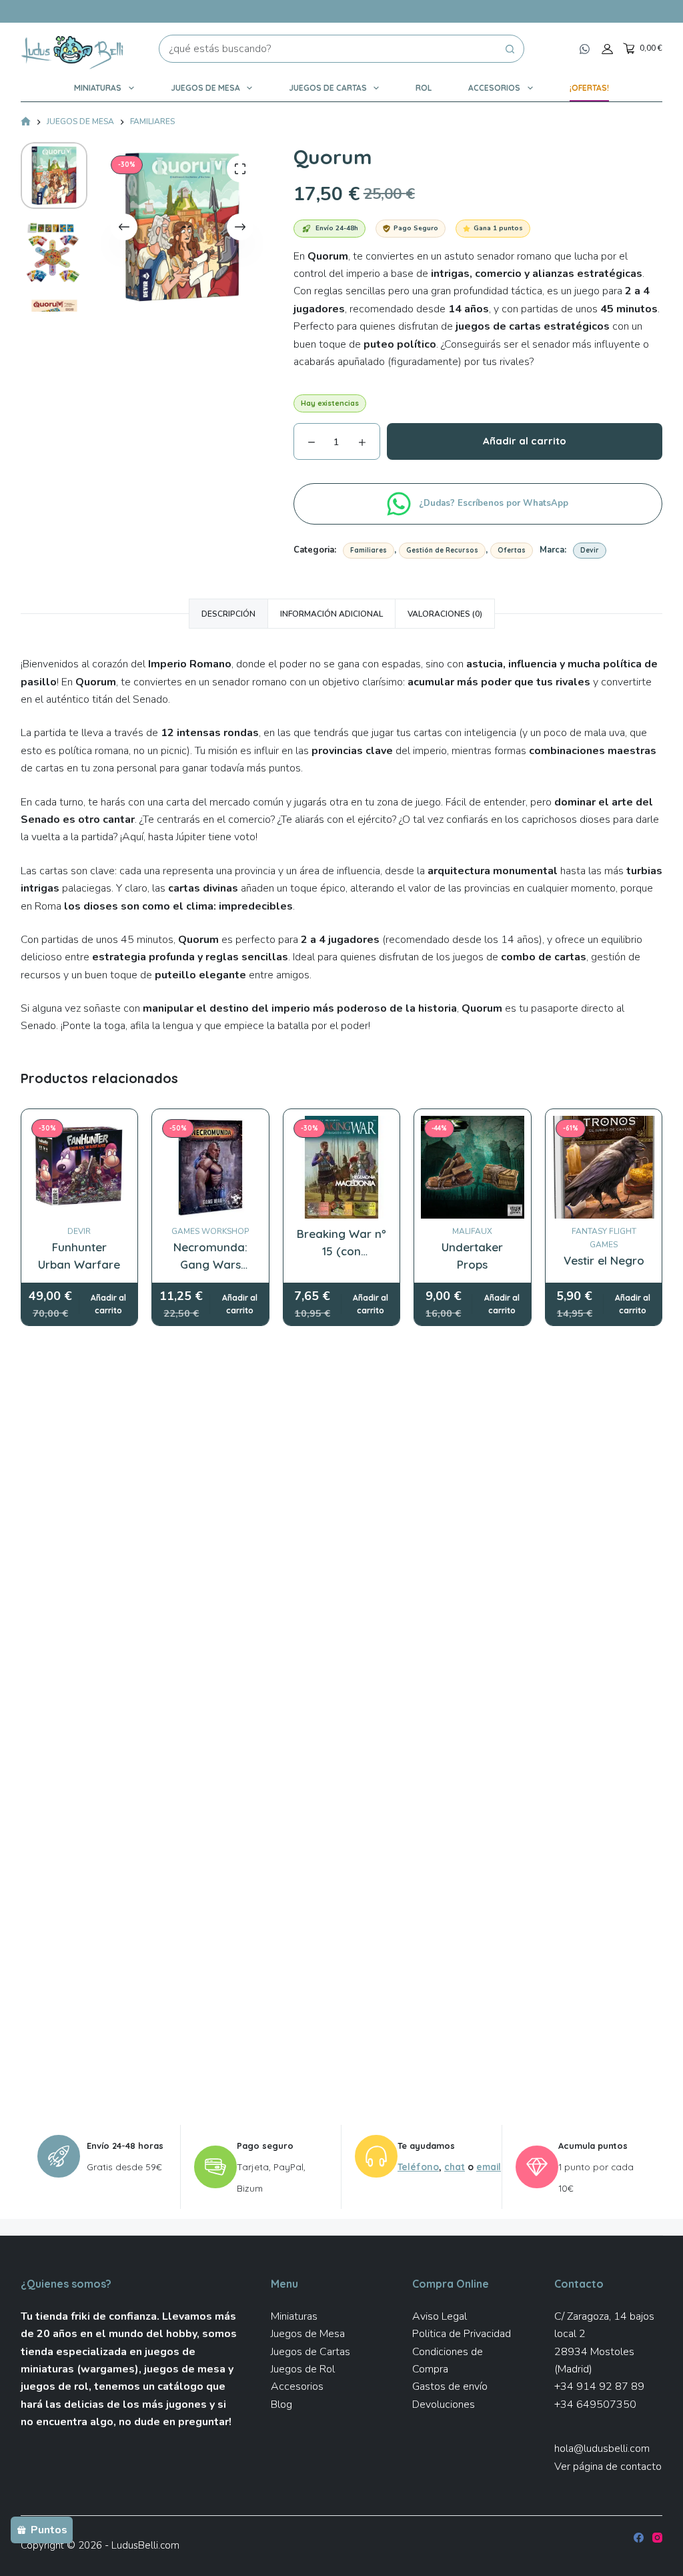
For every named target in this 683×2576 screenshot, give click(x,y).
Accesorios (494, 88)
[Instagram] (657, 2538)
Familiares (369, 550)
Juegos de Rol (303, 2369)
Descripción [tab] (228, 614)
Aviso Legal (440, 2316)
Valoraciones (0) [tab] (445, 614)
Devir (590, 550)
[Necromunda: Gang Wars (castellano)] (210, 1168)
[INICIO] (26, 122)
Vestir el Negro (604, 1260)
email (489, 2167)
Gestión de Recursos (442, 550)
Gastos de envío (450, 2386)
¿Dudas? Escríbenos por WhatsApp (495, 503)
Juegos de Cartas (328, 88)
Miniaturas (98, 88)
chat (455, 2167)
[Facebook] (639, 2538)
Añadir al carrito (525, 441)
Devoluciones (444, 2404)
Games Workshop (210, 1231)
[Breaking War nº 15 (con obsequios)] (342, 1168)
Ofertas (512, 550)
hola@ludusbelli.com (602, 2449)
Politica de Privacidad (462, 2334)
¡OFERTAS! (589, 88)
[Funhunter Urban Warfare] (80, 1168)
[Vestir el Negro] (604, 1168)
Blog (281, 2404)
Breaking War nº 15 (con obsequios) (341, 1251)
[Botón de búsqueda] (510, 49)
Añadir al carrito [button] (108, 1304)
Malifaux (472, 1231)
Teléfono (418, 2167)
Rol (424, 88)
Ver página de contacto (608, 2467)
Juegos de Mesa (205, 88)
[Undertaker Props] (473, 1168)
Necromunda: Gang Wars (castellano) (210, 1264)
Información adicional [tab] (331, 614)
